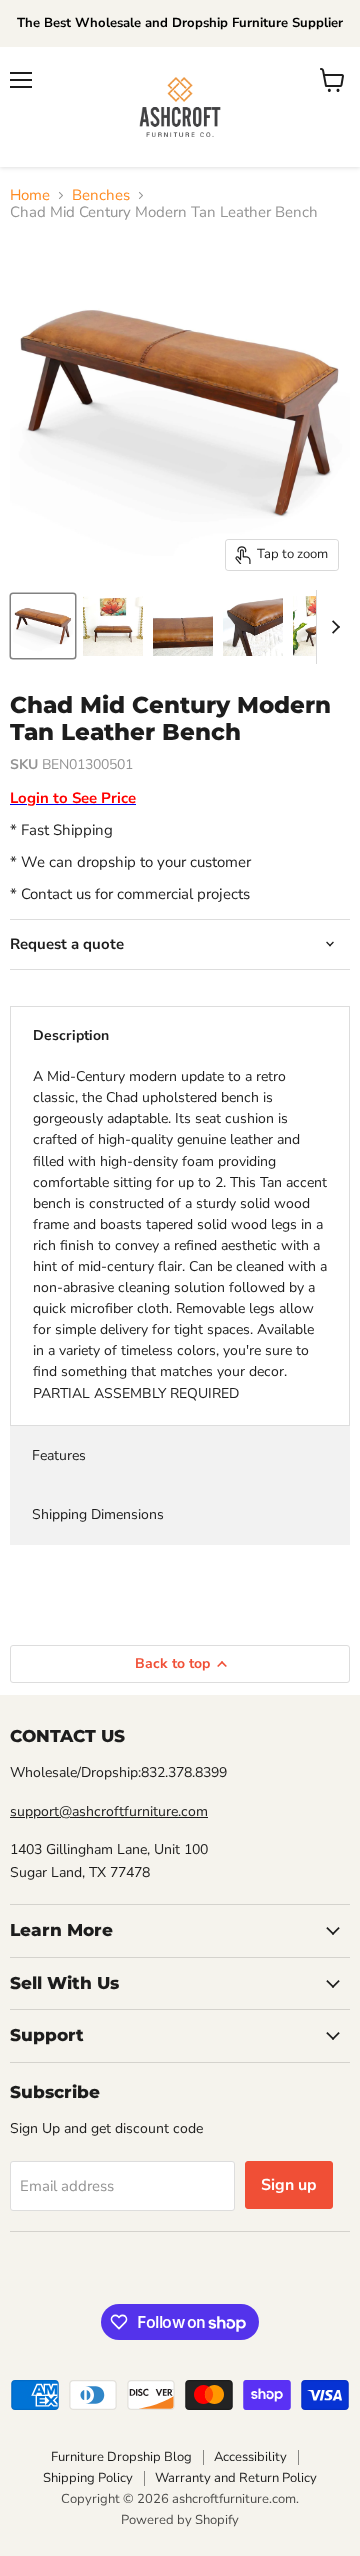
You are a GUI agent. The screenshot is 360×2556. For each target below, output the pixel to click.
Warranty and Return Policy (236, 2478)
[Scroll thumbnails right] (332, 627)
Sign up (289, 2185)
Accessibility (250, 2457)
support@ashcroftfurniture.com (109, 1811)
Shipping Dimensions (98, 1514)
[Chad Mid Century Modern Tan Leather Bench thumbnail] (43, 626)
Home (30, 195)
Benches (101, 195)
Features (59, 1455)
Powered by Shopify (180, 2520)
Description (71, 1035)
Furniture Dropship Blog (121, 2457)
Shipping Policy (88, 2478)
